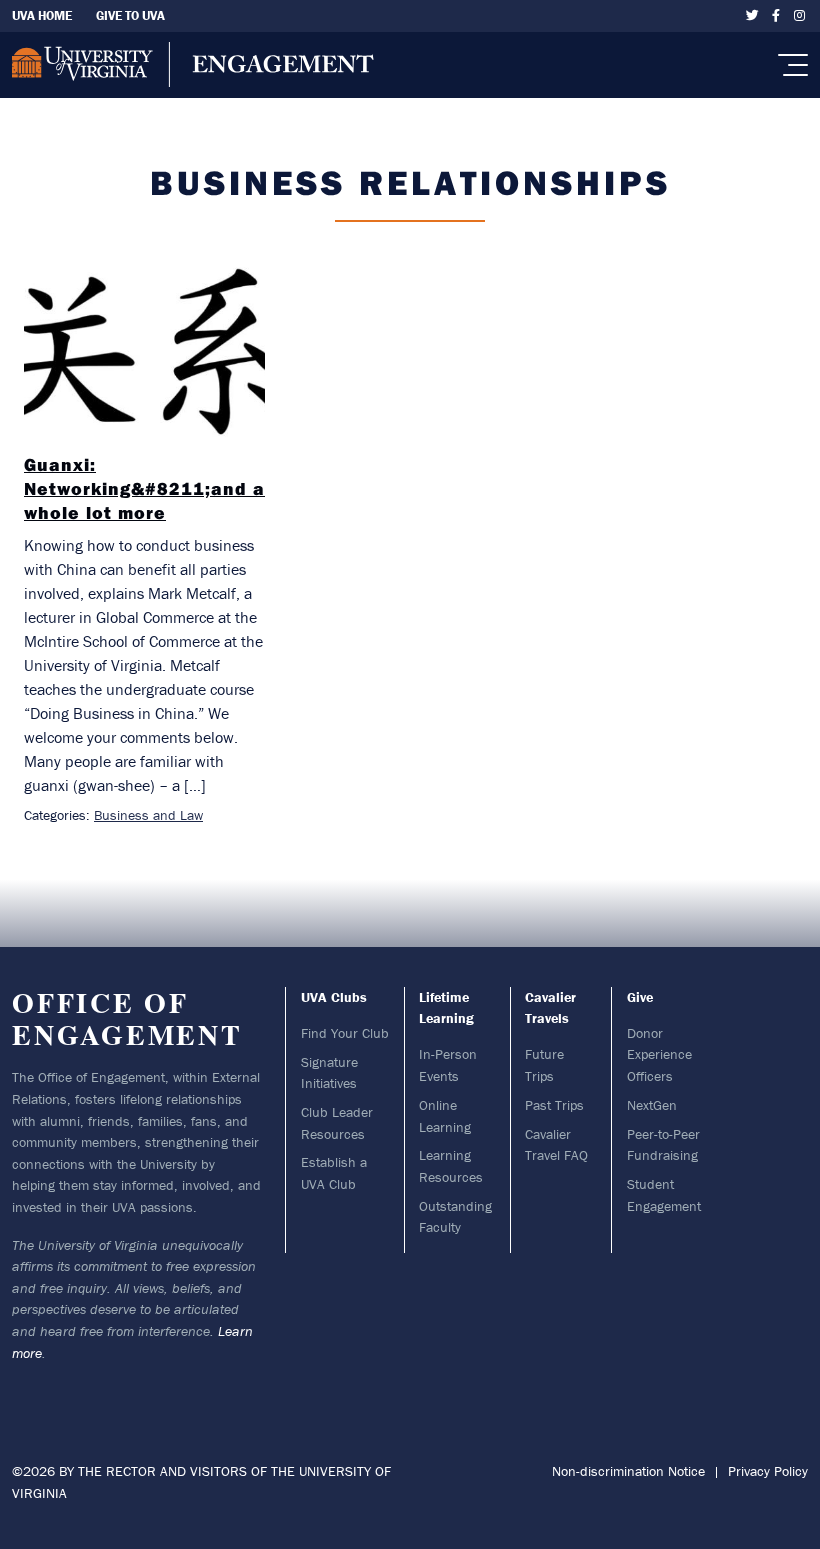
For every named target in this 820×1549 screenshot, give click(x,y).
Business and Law (148, 815)
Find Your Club (345, 1033)
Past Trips (554, 1105)
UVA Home (42, 15)
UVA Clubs (334, 997)
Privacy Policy (768, 1471)
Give (640, 997)
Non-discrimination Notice (628, 1471)
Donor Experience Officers (659, 1054)
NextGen (652, 1105)
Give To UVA (130, 15)
